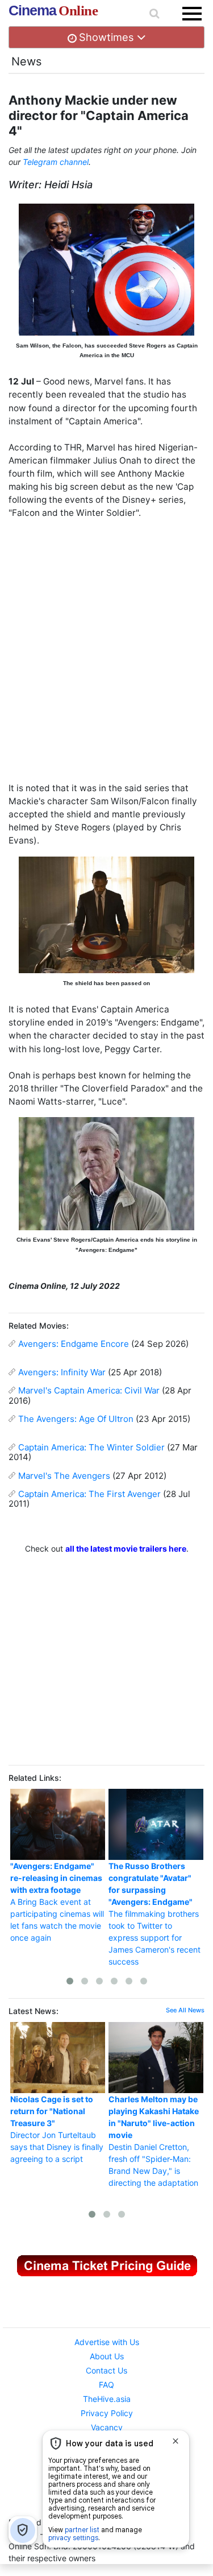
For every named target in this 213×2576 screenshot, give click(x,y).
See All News (185, 2010)
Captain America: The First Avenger (89, 1494)
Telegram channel (56, 162)
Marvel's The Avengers (64, 1476)
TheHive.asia (107, 2399)
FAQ (106, 2385)
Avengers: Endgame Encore (74, 1344)
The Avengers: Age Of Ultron (76, 1419)
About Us (107, 2356)
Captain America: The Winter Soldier (91, 1447)
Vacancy (107, 2427)
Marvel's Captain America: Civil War (89, 1390)
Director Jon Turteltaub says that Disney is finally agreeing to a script (57, 2129)
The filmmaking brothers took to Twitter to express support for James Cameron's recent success (154, 1914)
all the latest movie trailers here (126, 1549)
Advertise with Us (107, 2342)
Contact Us (106, 2370)
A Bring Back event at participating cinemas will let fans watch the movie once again (57, 1902)
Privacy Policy (107, 2413)
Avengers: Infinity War (62, 1372)
